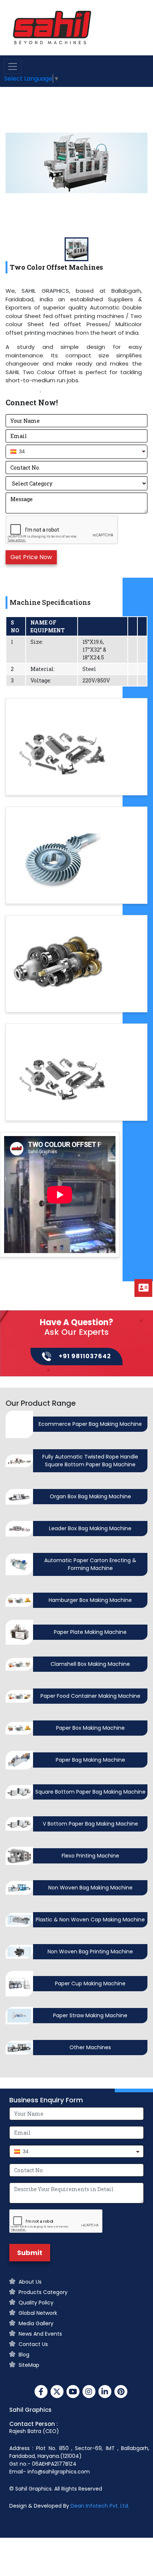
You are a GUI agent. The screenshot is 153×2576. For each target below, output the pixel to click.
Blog (24, 2355)
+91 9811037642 (85, 1356)
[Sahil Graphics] (52, 27)
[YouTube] (73, 2392)
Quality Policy (36, 2303)
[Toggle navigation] (13, 66)
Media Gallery (36, 2323)
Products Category (43, 2292)
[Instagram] (89, 2392)
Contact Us (33, 2344)
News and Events (40, 2334)
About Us (30, 2282)
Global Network (38, 2313)
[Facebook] (41, 2392)
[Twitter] (57, 2392)
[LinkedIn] (105, 2392)
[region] (76, 337)
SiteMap (29, 2365)
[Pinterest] (121, 2392)
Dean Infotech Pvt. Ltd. (100, 2506)
